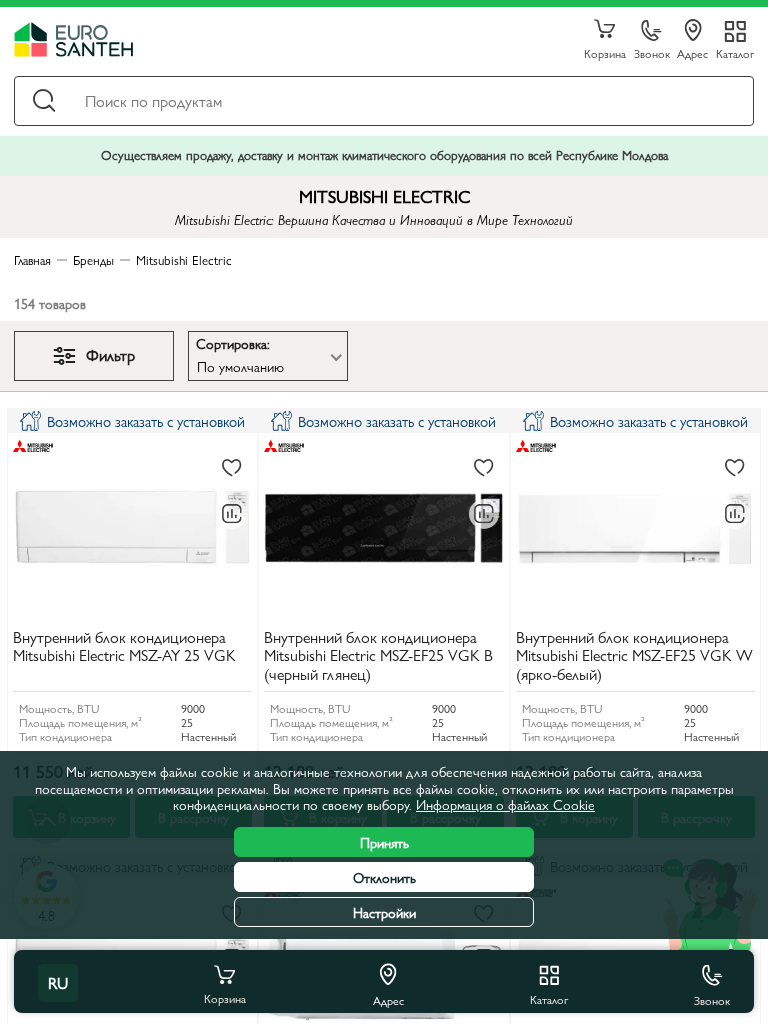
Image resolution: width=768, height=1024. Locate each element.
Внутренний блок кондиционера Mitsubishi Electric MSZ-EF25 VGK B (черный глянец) (378, 656)
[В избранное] (232, 469)
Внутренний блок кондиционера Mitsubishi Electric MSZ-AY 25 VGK (124, 647)
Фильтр (110, 354)
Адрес (692, 52)
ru (58, 982)
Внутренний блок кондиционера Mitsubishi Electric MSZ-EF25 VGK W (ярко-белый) (634, 656)
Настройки (384, 912)
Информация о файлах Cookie (505, 804)
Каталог (735, 52)
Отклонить (384, 877)
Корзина (605, 52)
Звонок (652, 52)
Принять (384, 842)
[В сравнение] (232, 514)
